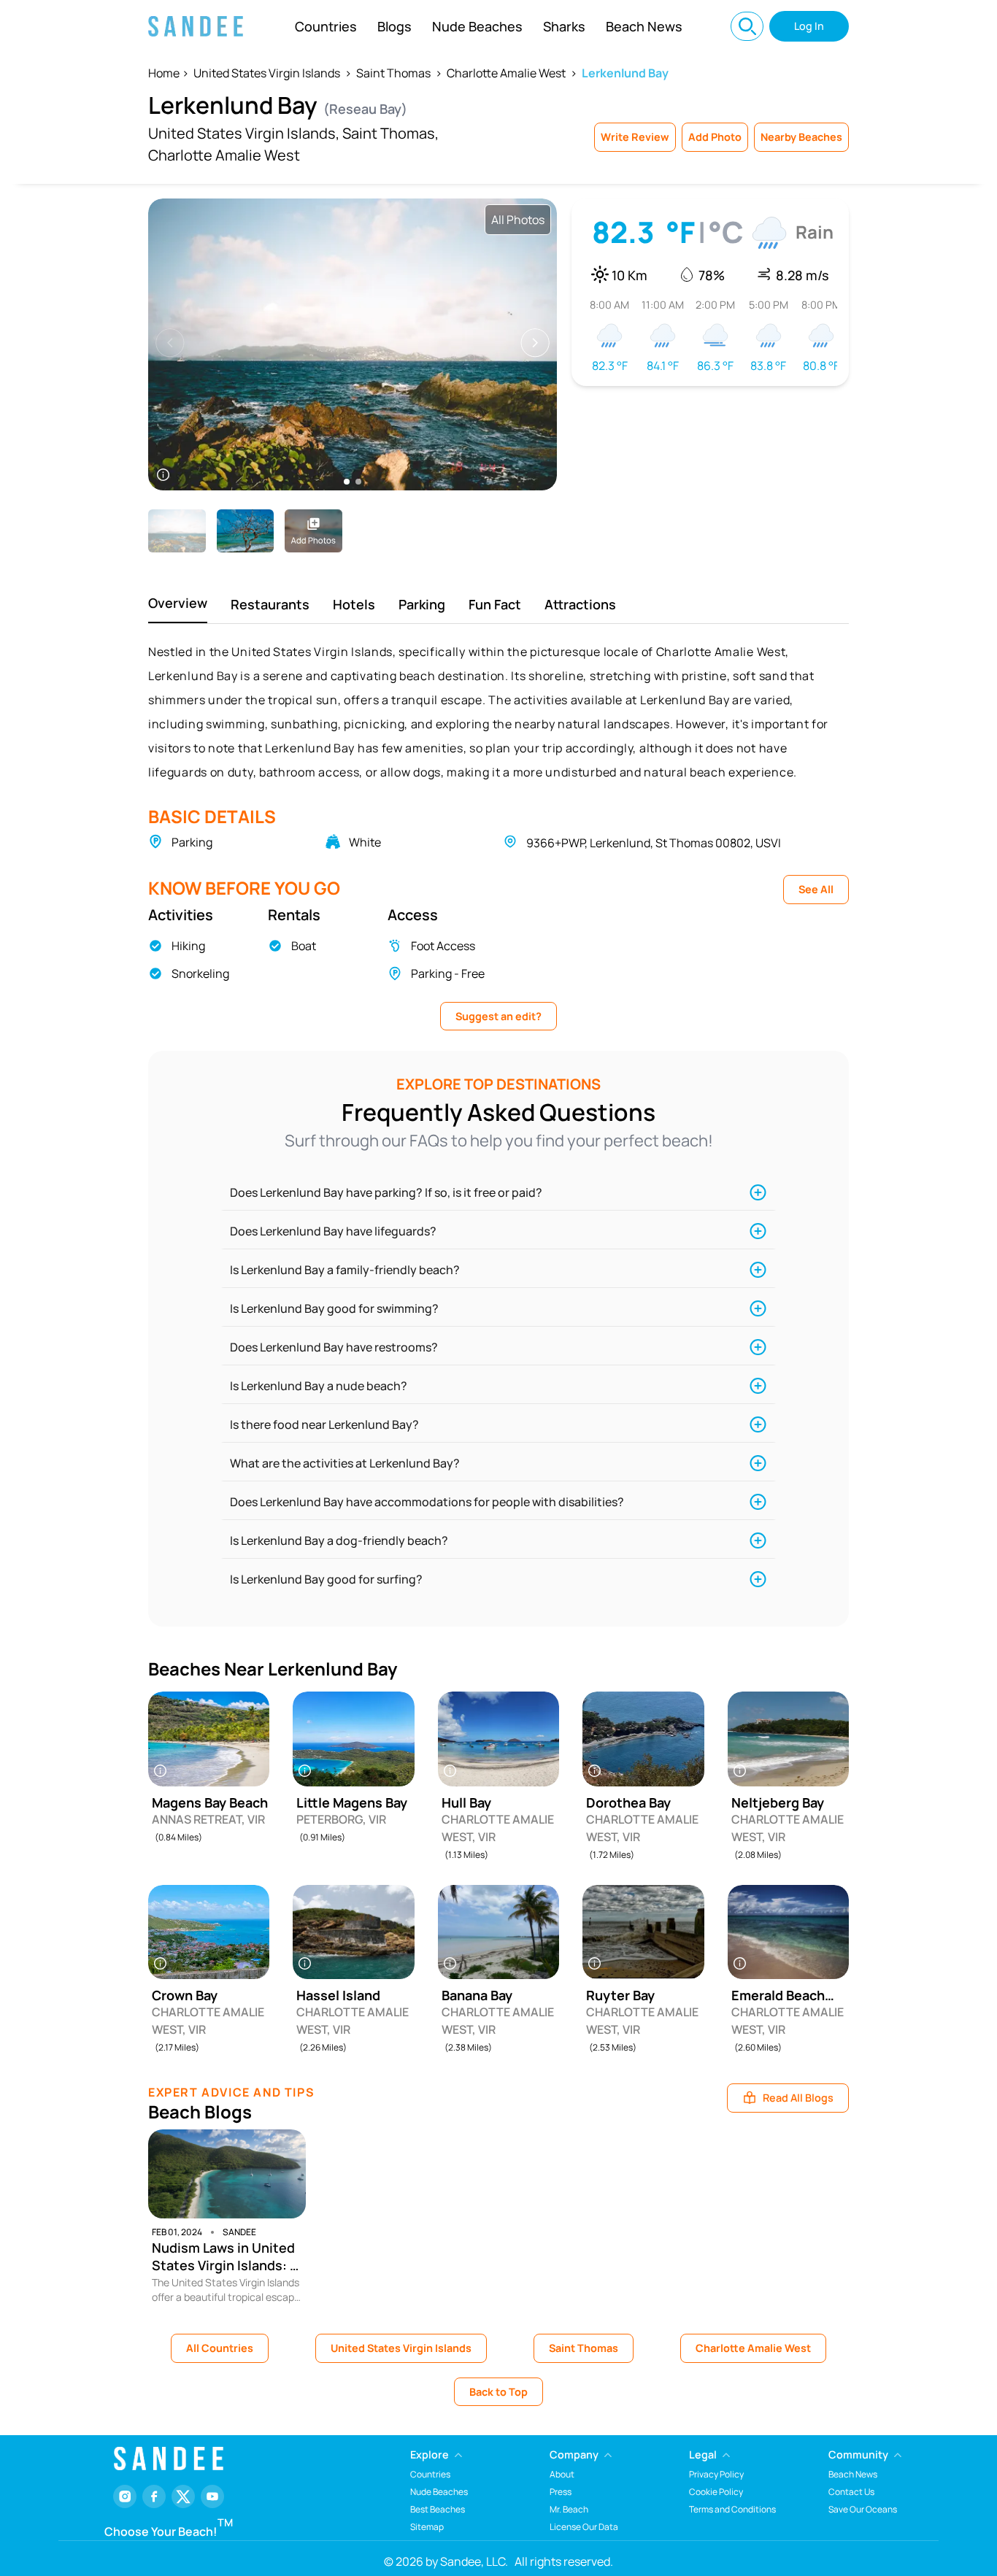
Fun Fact (495, 604)
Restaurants (270, 604)
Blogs (394, 26)
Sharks (564, 26)
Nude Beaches (477, 26)
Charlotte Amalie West (506, 73)
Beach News (644, 26)
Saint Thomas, (390, 133)
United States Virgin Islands (267, 73)
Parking (422, 604)
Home (164, 73)
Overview (178, 603)
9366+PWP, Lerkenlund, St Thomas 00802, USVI (654, 843)
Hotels (354, 604)
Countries (326, 26)
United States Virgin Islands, (244, 133)
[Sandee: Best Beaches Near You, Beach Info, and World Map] (196, 26)
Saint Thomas (393, 73)
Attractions (580, 604)
